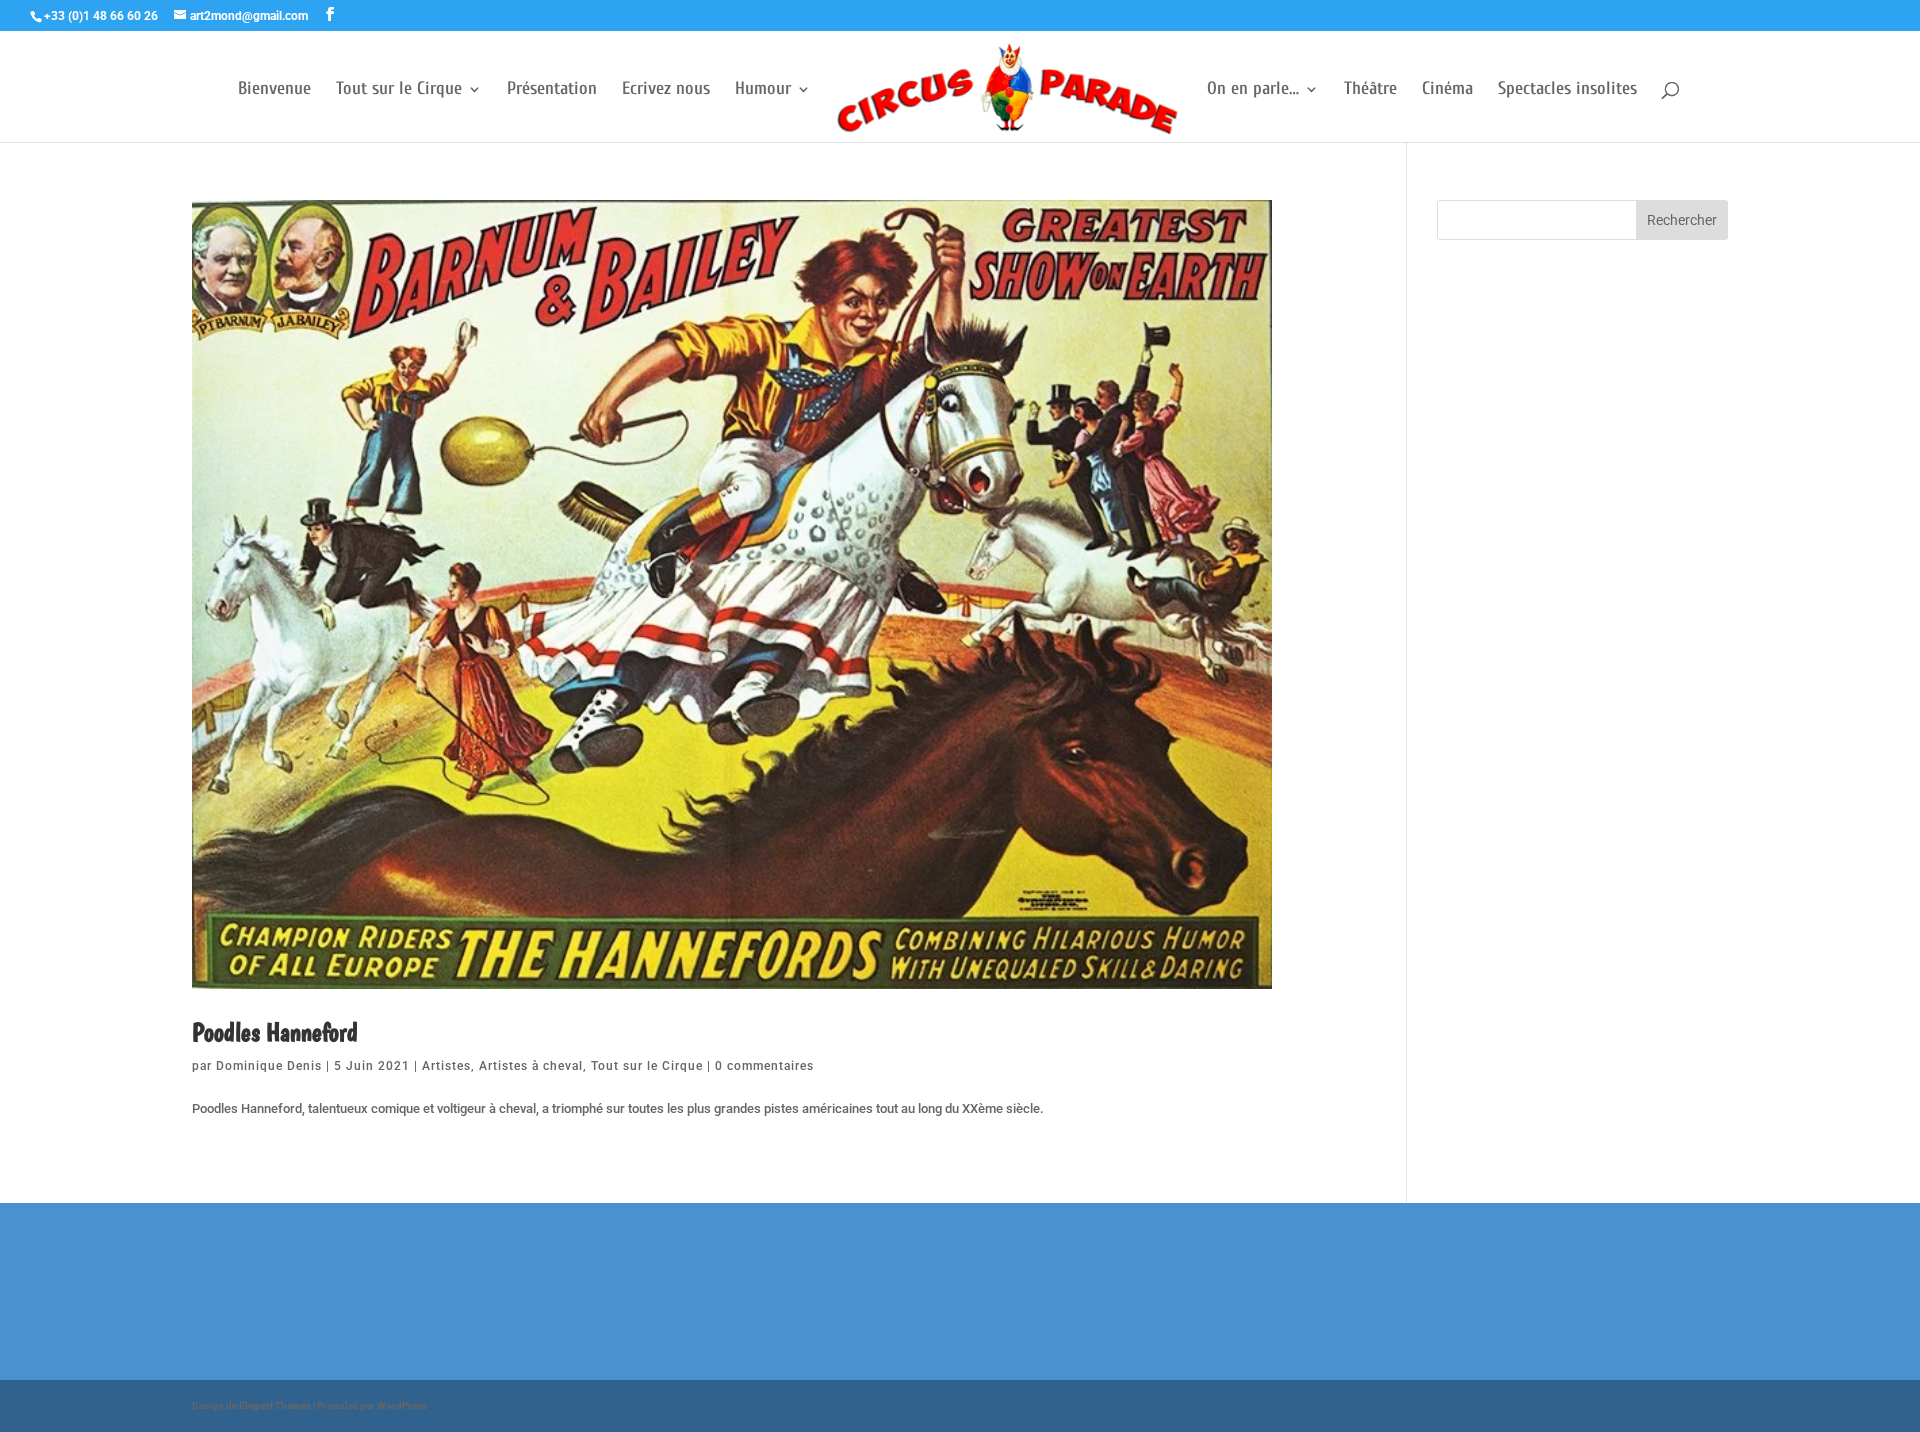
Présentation (552, 90)
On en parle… (1253, 90)
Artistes (446, 1066)
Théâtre (1370, 90)
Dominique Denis (269, 1066)
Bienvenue (274, 90)
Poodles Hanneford (275, 1031)
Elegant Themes (275, 1405)
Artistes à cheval (531, 1066)
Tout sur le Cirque (399, 90)
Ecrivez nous (666, 90)
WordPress (402, 1405)
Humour (763, 90)
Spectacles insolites (1567, 90)
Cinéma (1447, 90)
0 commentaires (764, 1066)
